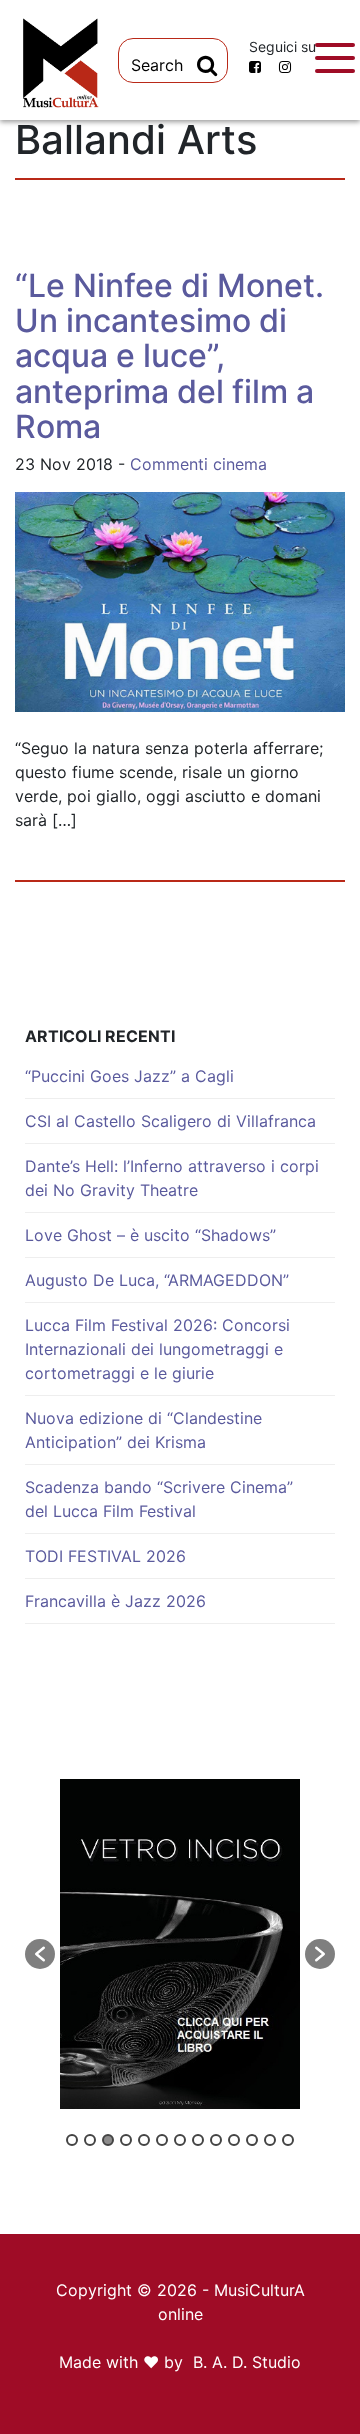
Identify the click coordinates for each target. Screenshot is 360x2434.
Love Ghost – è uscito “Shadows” (150, 1235)
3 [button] (108, 2140)
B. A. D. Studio (247, 2362)
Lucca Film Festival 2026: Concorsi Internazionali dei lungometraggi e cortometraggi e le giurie (157, 1349)
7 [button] (180, 2140)
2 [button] (90, 2140)
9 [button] (216, 2140)
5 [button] (144, 2140)
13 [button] (288, 2140)
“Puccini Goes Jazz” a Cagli (129, 1076)
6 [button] (162, 2140)
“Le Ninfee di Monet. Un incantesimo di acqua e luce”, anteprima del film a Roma (169, 356)
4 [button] (126, 2140)
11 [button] (252, 2140)
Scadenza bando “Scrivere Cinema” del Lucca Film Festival (159, 1499)
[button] (40, 1954)
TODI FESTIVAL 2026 (105, 1556)
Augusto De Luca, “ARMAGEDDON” (157, 1280)
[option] (180, 1944)
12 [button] (270, 2140)
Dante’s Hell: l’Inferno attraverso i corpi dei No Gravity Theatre (172, 1178)
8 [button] (198, 2140)
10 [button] (234, 2140)
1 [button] (72, 2140)
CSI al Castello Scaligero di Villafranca (170, 1121)
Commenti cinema (198, 464)
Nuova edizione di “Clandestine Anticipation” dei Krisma (143, 1430)
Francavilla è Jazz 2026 (115, 1601)
